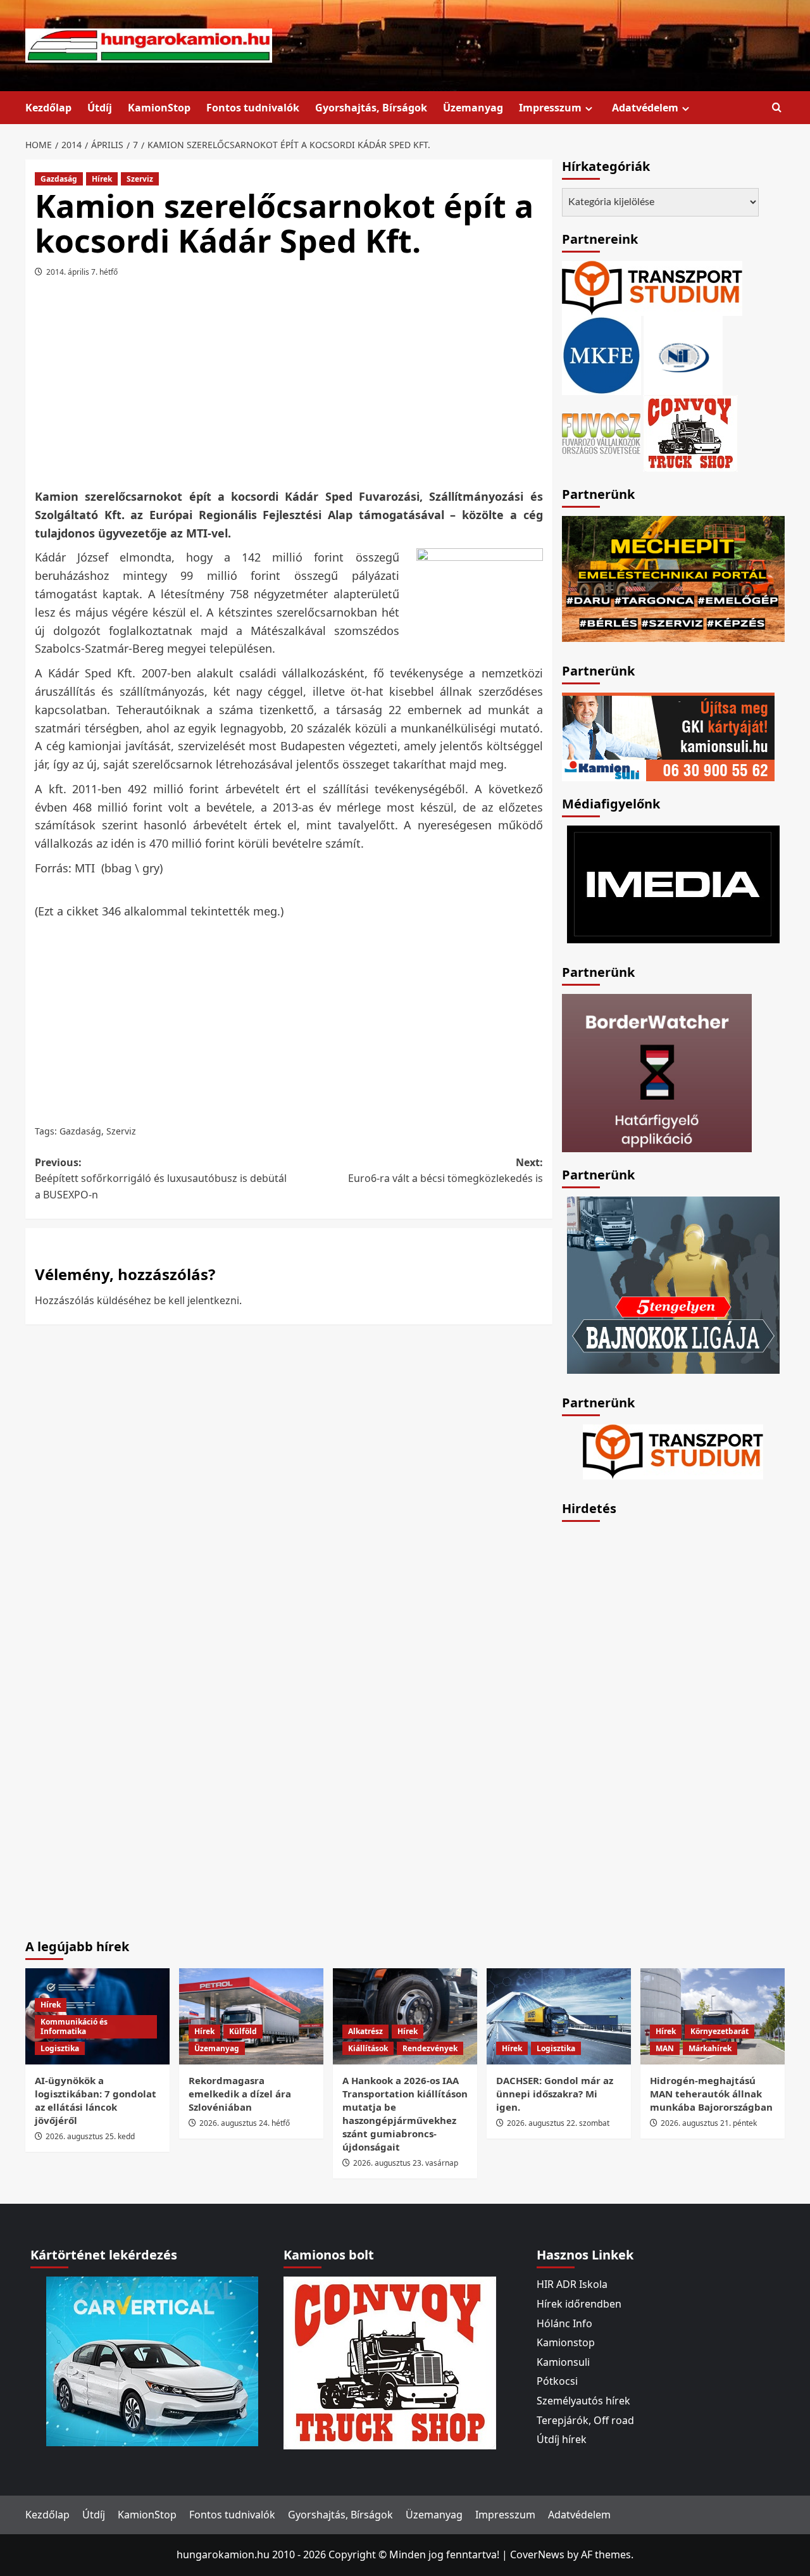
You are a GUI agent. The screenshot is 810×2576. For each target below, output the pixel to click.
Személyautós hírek (583, 2401)
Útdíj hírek (562, 2439)
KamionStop (159, 108)
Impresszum (550, 108)
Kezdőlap (48, 108)
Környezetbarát (720, 2031)
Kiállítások (368, 2048)
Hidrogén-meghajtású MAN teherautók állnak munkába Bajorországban (711, 2094)
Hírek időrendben (579, 2304)
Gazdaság (59, 179)
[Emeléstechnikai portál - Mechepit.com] (673, 577)
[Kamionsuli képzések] (668, 736)
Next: (445, 1171)
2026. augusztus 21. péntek (709, 2123)
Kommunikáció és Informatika (74, 2027)
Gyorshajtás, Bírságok (371, 108)
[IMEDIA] (673, 883)
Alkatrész (365, 2031)
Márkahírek (710, 2048)
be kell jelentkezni (196, 1300)
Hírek (102, 179)
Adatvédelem (645, 108)
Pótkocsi (557, 2381)
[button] (777, 108)
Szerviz (140, 179)
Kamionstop (566, 2342)
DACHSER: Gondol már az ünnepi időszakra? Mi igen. (555, 2094)
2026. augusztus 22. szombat (558, 2123)
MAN (665, 2048)
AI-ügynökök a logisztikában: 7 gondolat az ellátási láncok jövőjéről (96, 2100)
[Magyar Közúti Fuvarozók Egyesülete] (601, 355)
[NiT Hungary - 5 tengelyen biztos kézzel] (673, 1284)
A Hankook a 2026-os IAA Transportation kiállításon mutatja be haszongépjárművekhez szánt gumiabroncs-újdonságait (405, 2114)
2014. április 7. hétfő (82, 272)
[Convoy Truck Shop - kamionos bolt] (690, 432)
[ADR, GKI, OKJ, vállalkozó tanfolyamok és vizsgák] (652, 287)
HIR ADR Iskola (572, 2284)
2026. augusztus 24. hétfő (245, 2123)
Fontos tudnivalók (253, 108)
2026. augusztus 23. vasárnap (406, 2163)
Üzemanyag (473, 108)
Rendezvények (430, 2048)
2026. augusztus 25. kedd (90, 2136)
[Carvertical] (152, 2361)
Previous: (161, 1178)
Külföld (243, 2031)
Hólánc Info (564, 2323)
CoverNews (537, 2554)
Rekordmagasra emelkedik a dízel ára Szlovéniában (240, 2094)
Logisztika (60, 2048)
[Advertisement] (289, 387)
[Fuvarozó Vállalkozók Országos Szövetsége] (601, 432)
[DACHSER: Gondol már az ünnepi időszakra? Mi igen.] (559, 2016)
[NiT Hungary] (683, 355)
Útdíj (100, 108)
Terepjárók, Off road (585, 2420)
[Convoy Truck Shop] (390, 2362)
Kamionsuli (563, 2362)
